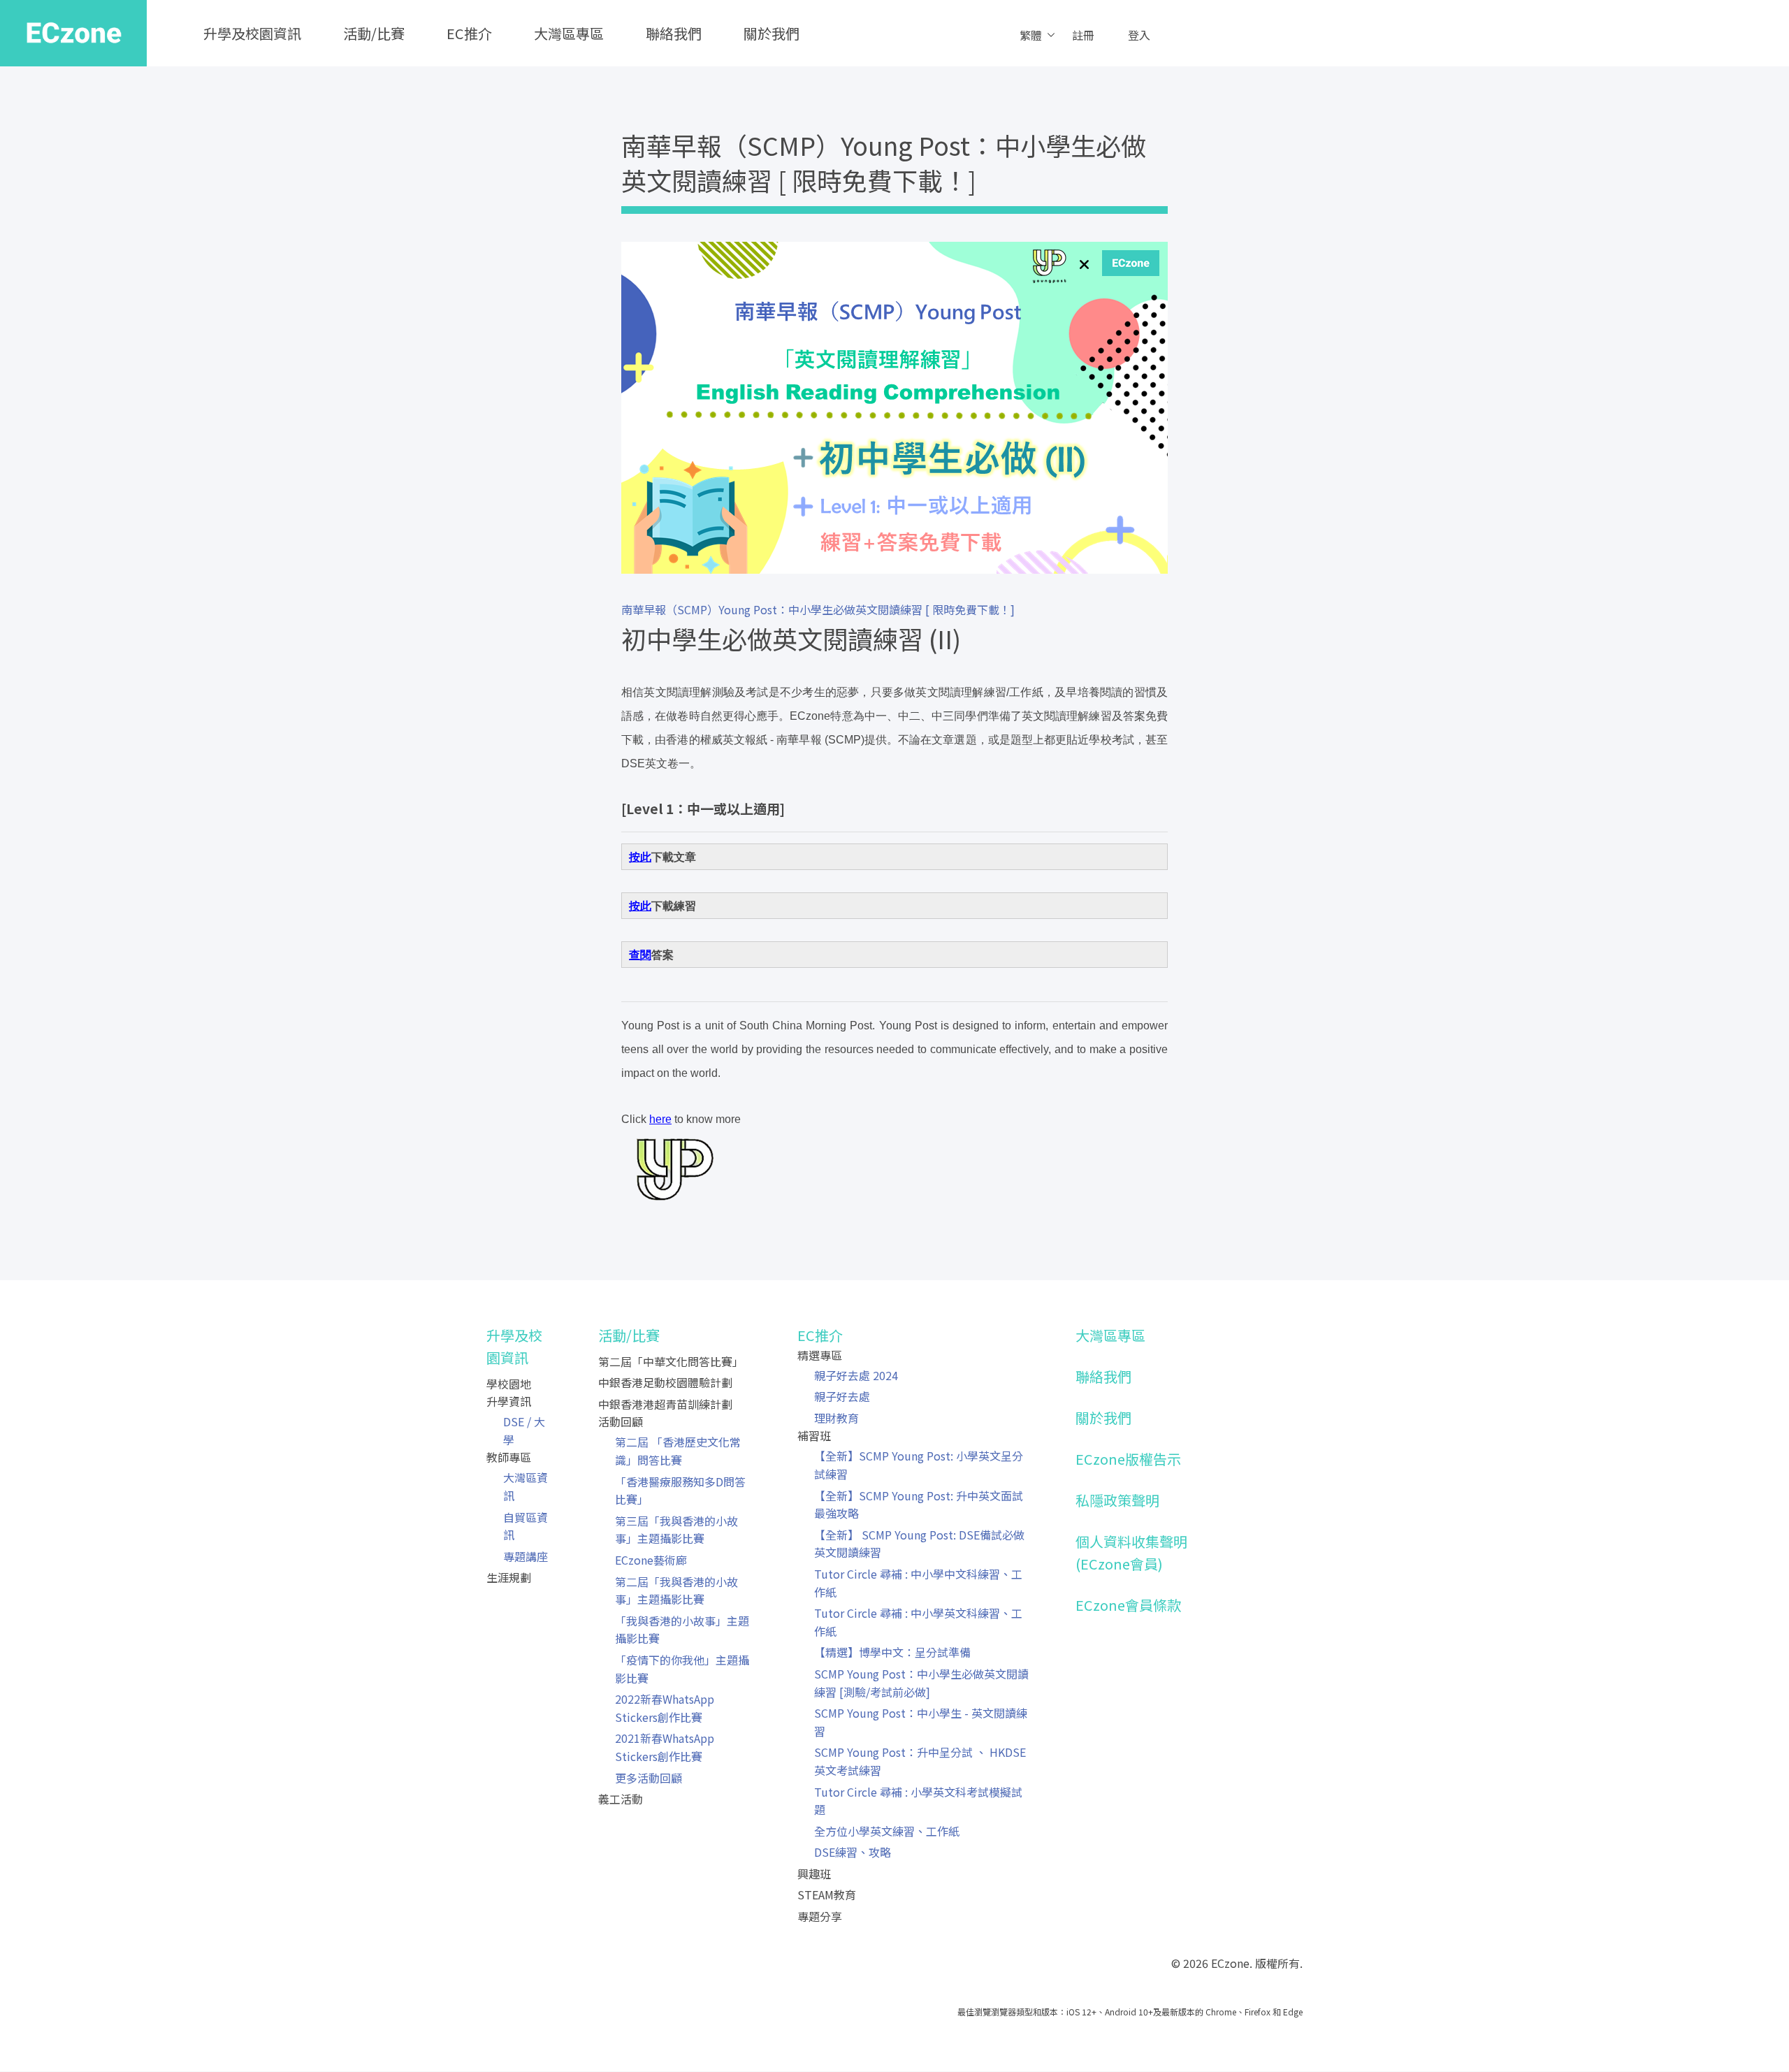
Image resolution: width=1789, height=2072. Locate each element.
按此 (640, 857)
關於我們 (772, 33)
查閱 (640, 955)
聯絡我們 (674, 33)
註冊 (1083, 35)
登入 (1139, 35)
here (660, 1119)
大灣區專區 (569, 33)
